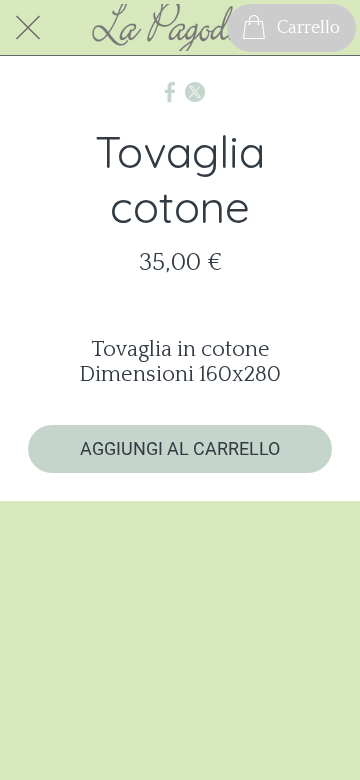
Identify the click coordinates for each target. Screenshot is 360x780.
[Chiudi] (28, 28)
